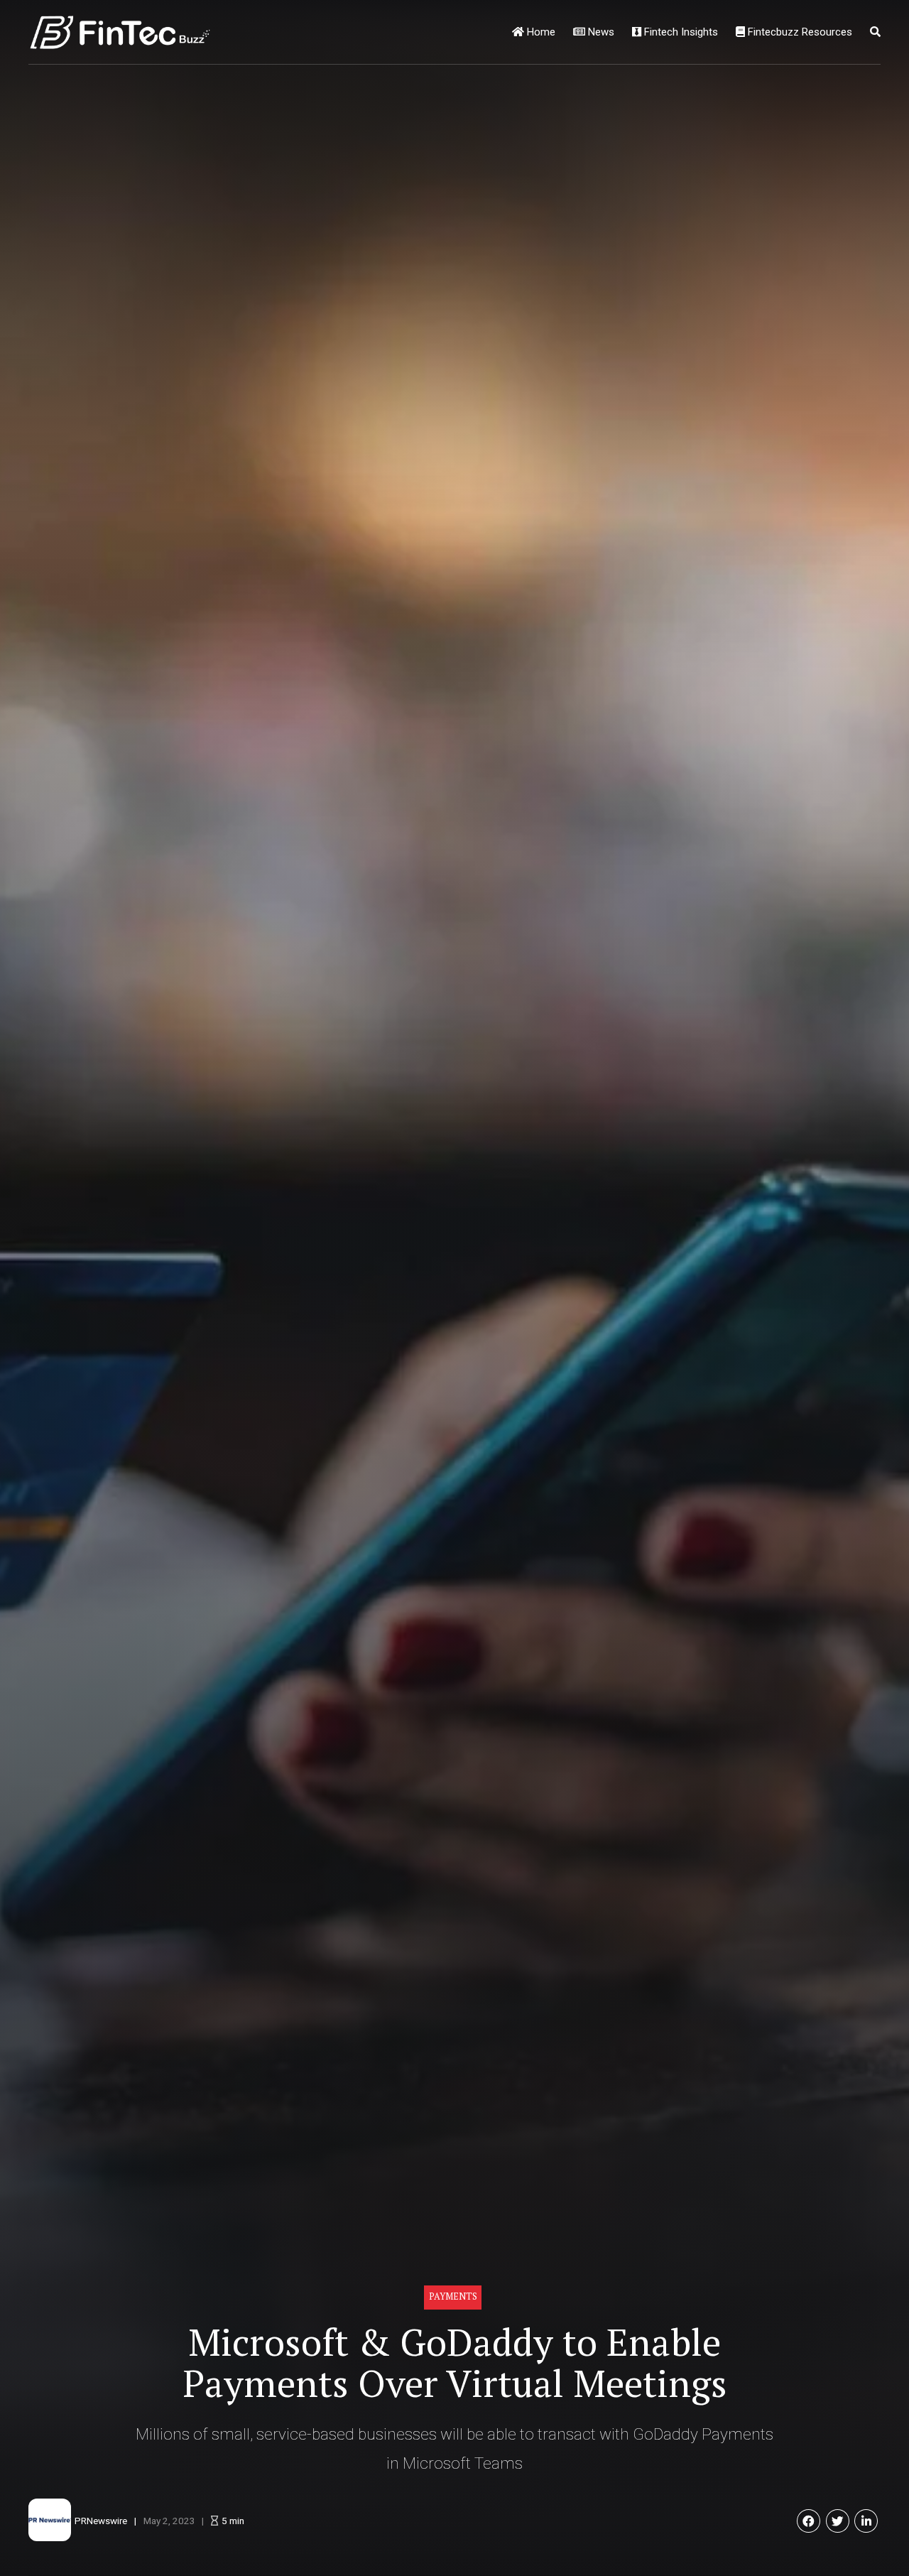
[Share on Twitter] (838, 2521)
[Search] (875, 32)
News (600, 32)
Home (540, 32)
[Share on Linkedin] (866, 2521)
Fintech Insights (680, 32)
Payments (453, 2296)
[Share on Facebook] (809, 2521)
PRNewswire (101, 2521)
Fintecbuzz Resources (799, 32)
